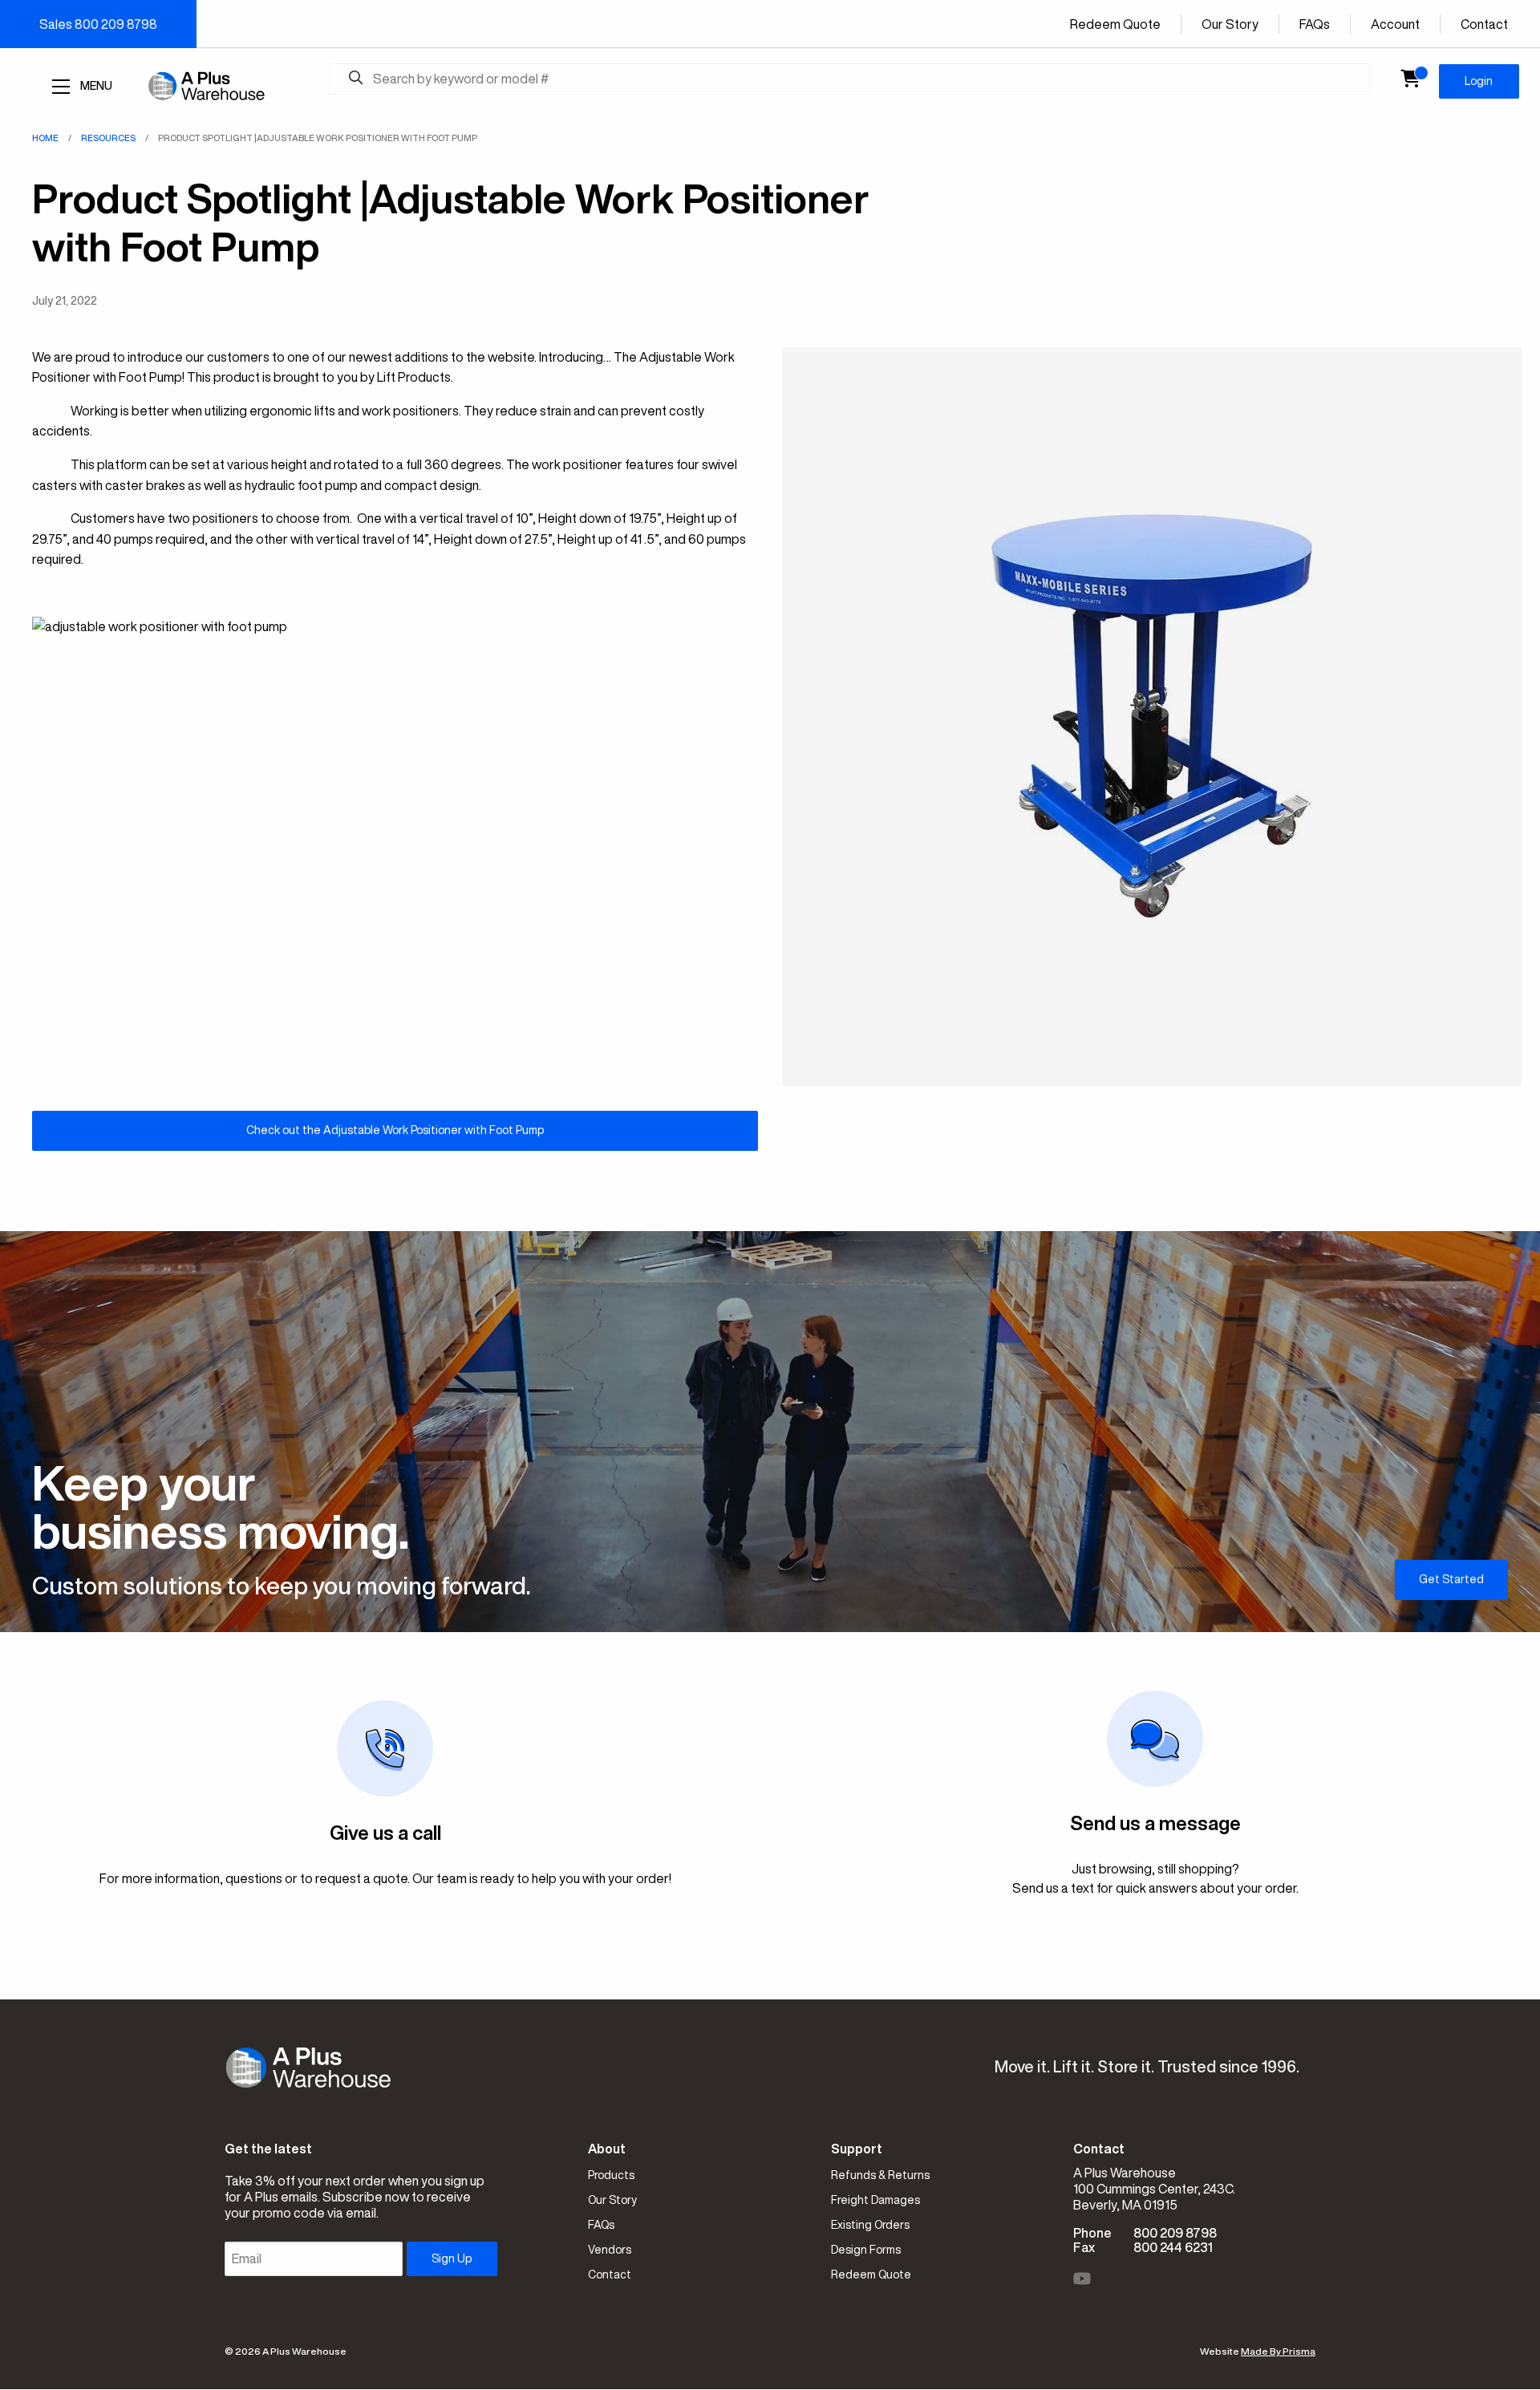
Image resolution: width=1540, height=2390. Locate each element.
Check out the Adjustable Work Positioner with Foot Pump (395, 1130)
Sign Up (452, 2258)
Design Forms (866, 2250)
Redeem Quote (1115, 24)
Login (1479, 81)
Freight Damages (875, 2200)
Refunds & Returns (880, 2175)
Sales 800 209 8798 (98, 24)
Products (611, 2175)
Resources (108, 138)
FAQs (1315, 24)
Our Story (1230, 24)
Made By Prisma (1278, 2351)
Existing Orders (870, 2225)
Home (45, 138)
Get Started (1451, 1579)
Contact (1484, 24)
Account (1395, 24)
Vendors (610, 2250)
